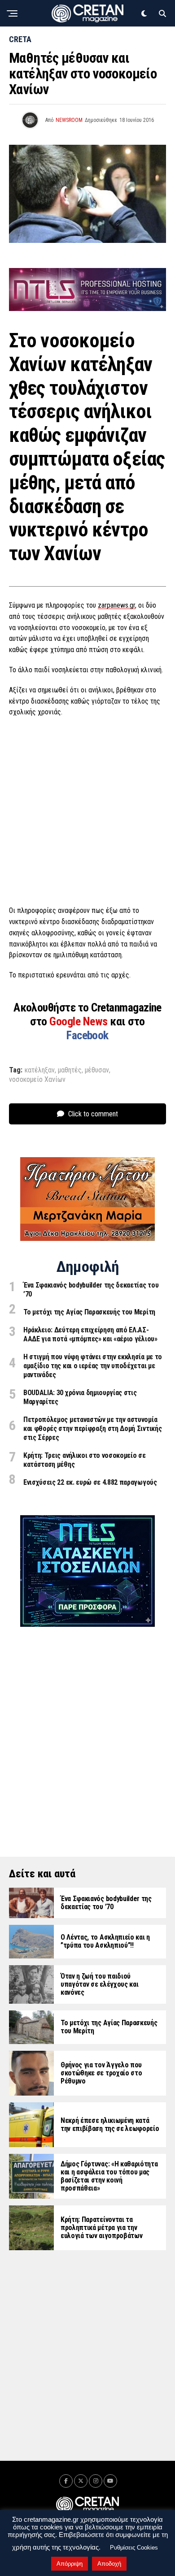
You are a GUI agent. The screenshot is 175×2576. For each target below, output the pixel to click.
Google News (80, 1021)
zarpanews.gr (116, 605)
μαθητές (70, 1070)
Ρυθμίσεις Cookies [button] (134, 2548)
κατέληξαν (40, 1070)
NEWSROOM (69, 120)
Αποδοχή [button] (109, 2564)
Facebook (87, 1035)
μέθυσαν (97, 1070)
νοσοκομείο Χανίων (37, 1080)
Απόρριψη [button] (70, 2564)
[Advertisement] (87, 814)
